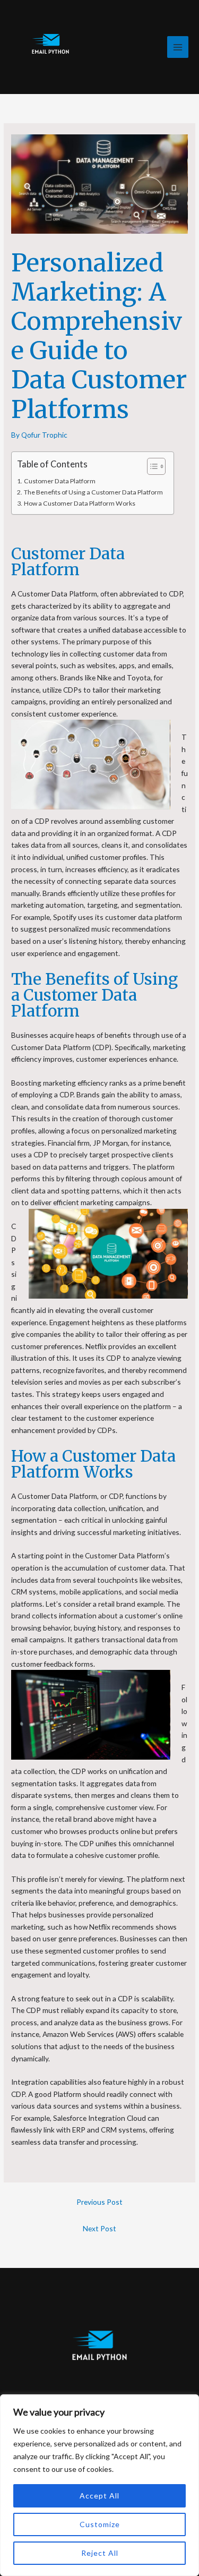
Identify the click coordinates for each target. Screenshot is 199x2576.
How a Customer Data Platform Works (79, 503)
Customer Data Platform (59, 481)
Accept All (99, 2496)
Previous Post (99, 2202)
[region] (99, 2485)
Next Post (99, 2228)
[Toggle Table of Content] (151, 466)
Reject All (100, 2553)
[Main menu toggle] (178, 47)
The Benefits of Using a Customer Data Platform (93, 492)
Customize (100, 2524)
